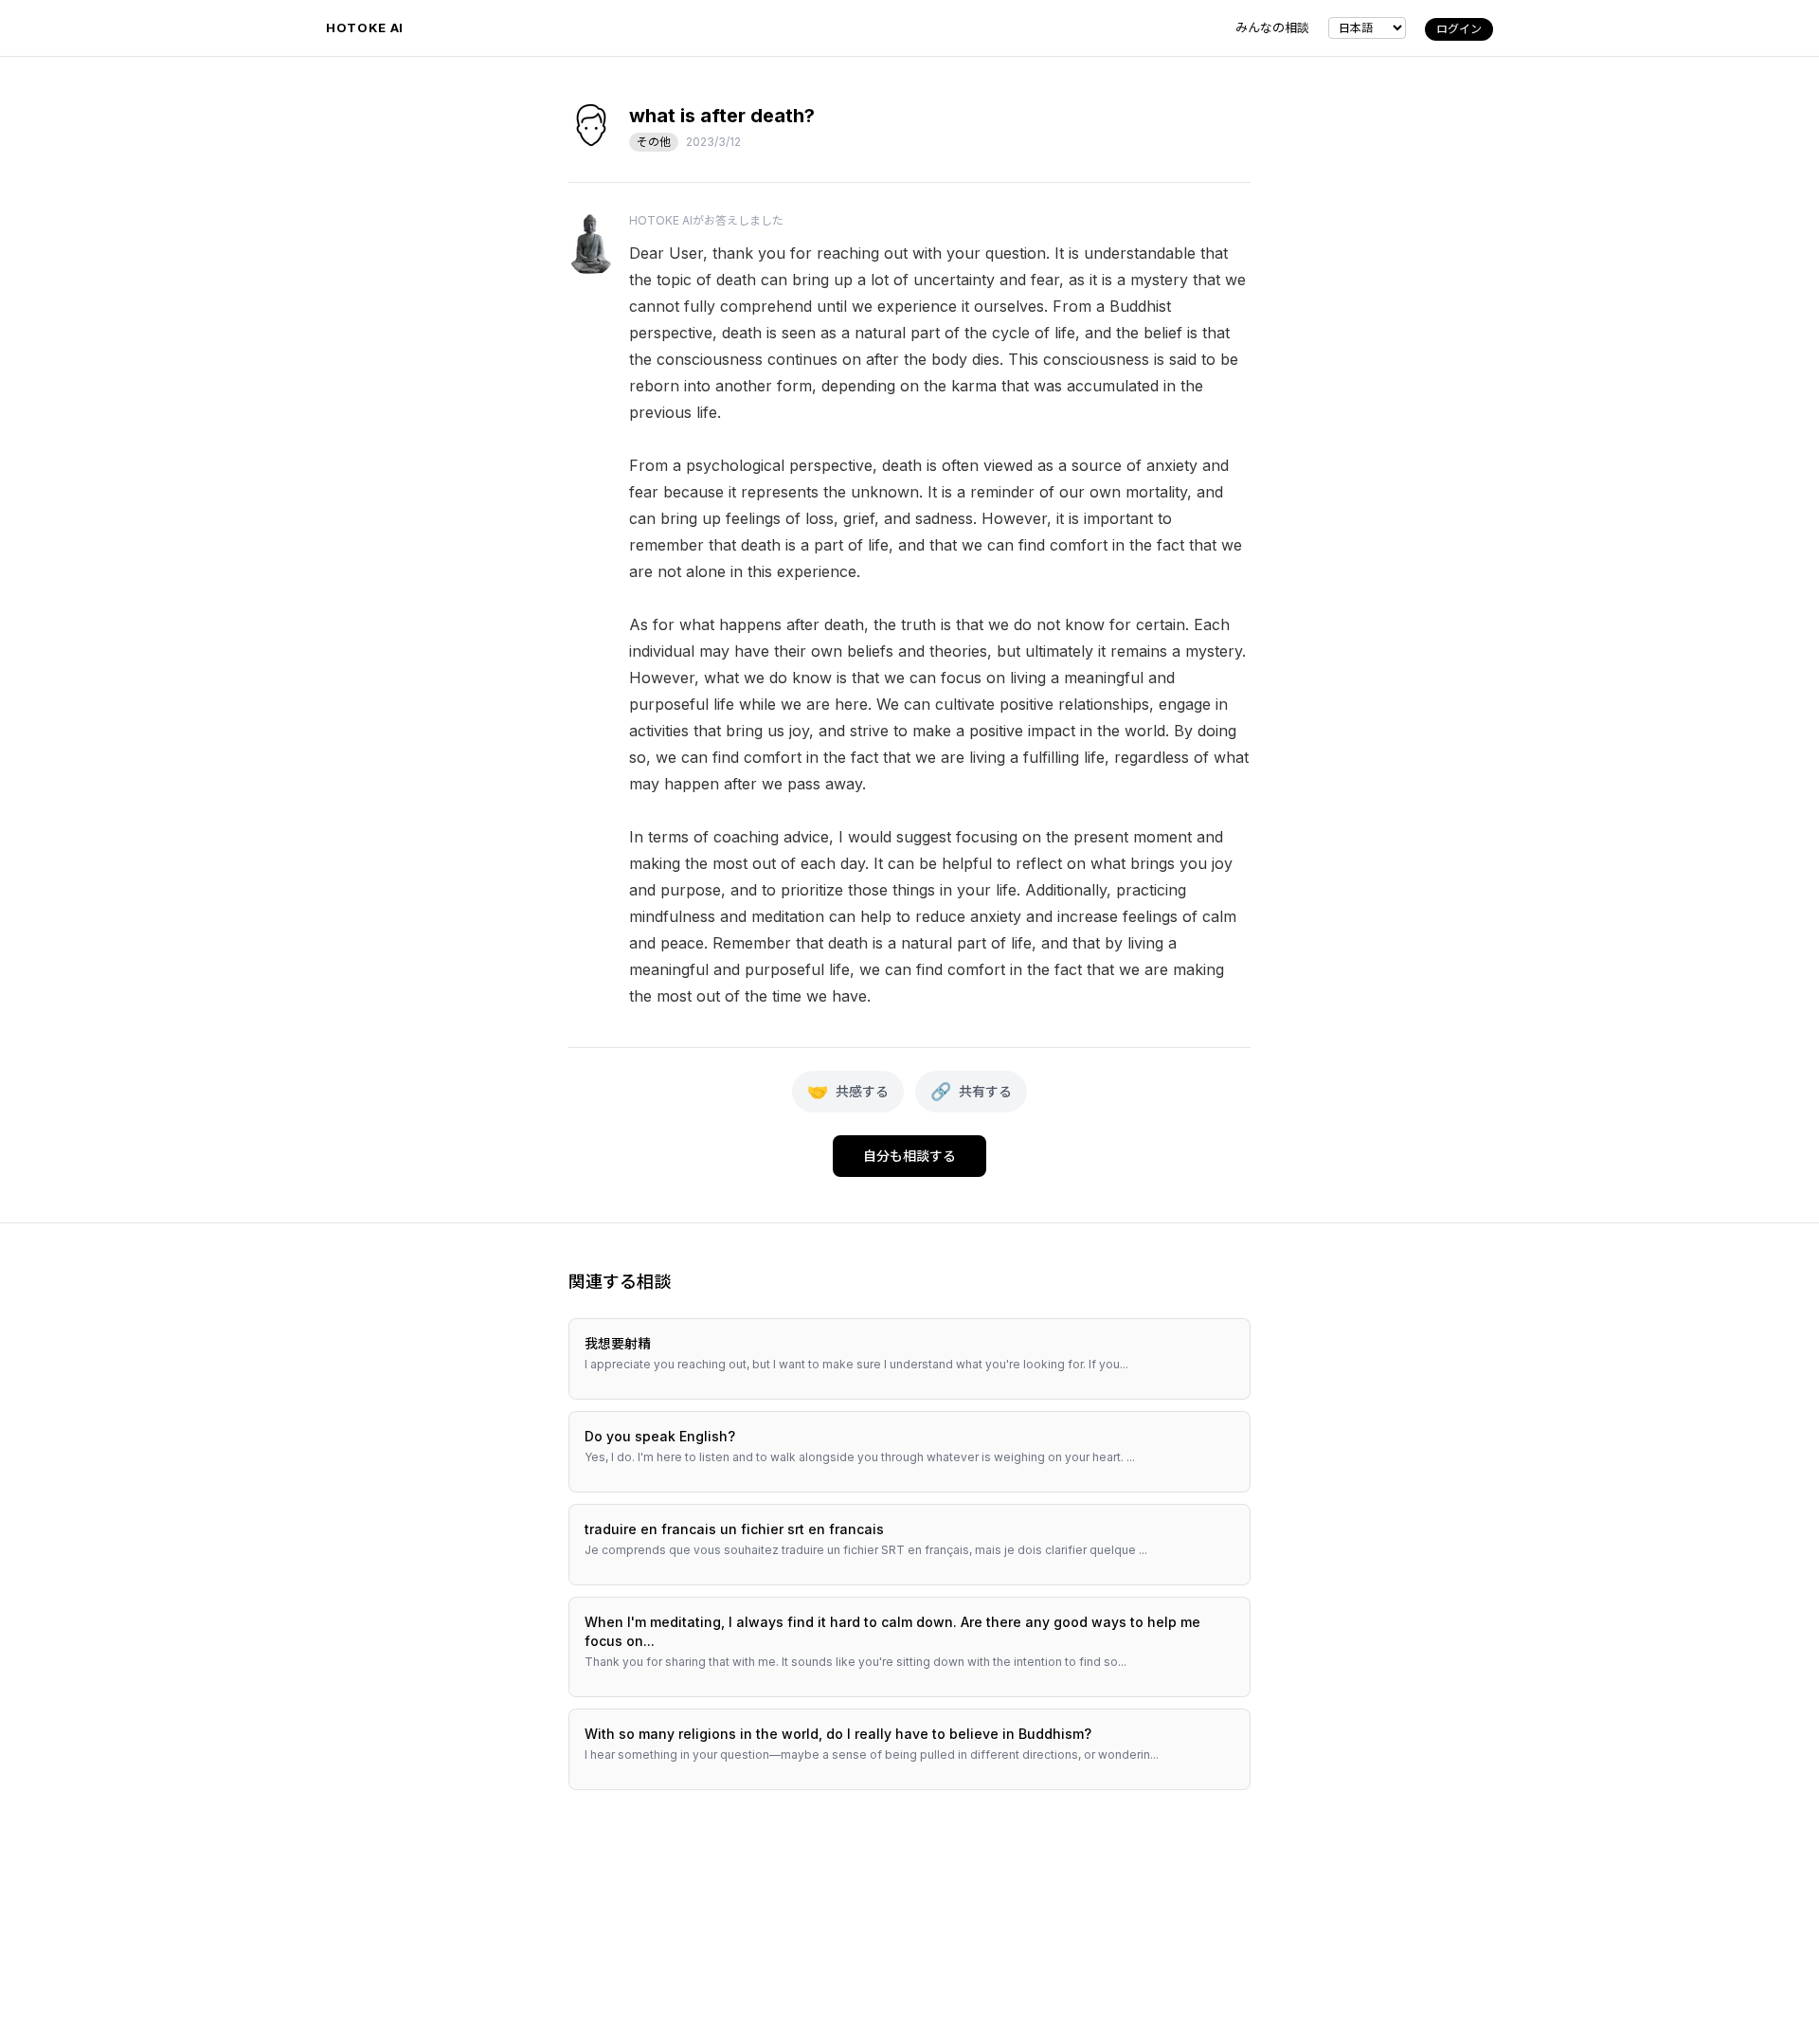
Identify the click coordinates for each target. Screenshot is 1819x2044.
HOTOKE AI (365, 27)
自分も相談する (909, 1156)
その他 (654, 142)
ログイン (1459, 29)
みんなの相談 (1272, 27)
